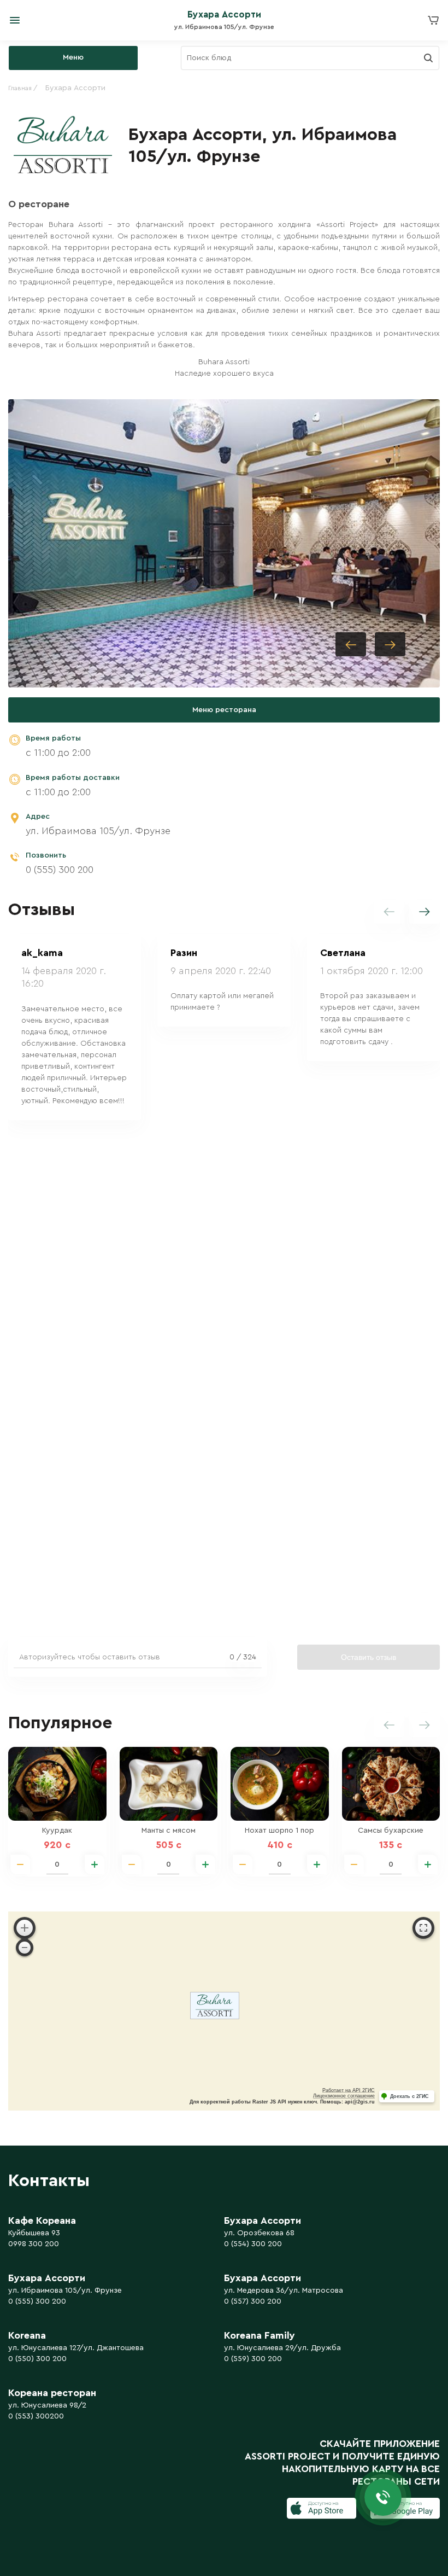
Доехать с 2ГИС (409, 2096)
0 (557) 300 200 (253, 2301)
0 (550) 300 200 (37, 2359)
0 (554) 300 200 (253, 2244)
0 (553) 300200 (36, 2416)
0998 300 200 (34, 2244)
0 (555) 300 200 (60, 870)
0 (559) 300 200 (253, 2359)
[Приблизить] (25, 1928)
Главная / (23, 88)
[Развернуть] (423, 1928)
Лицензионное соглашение (344, 2096)
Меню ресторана (224, 710)
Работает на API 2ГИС (349, 2090)
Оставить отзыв (369, 1657)
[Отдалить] (25, 1948)
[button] (390, 644)
